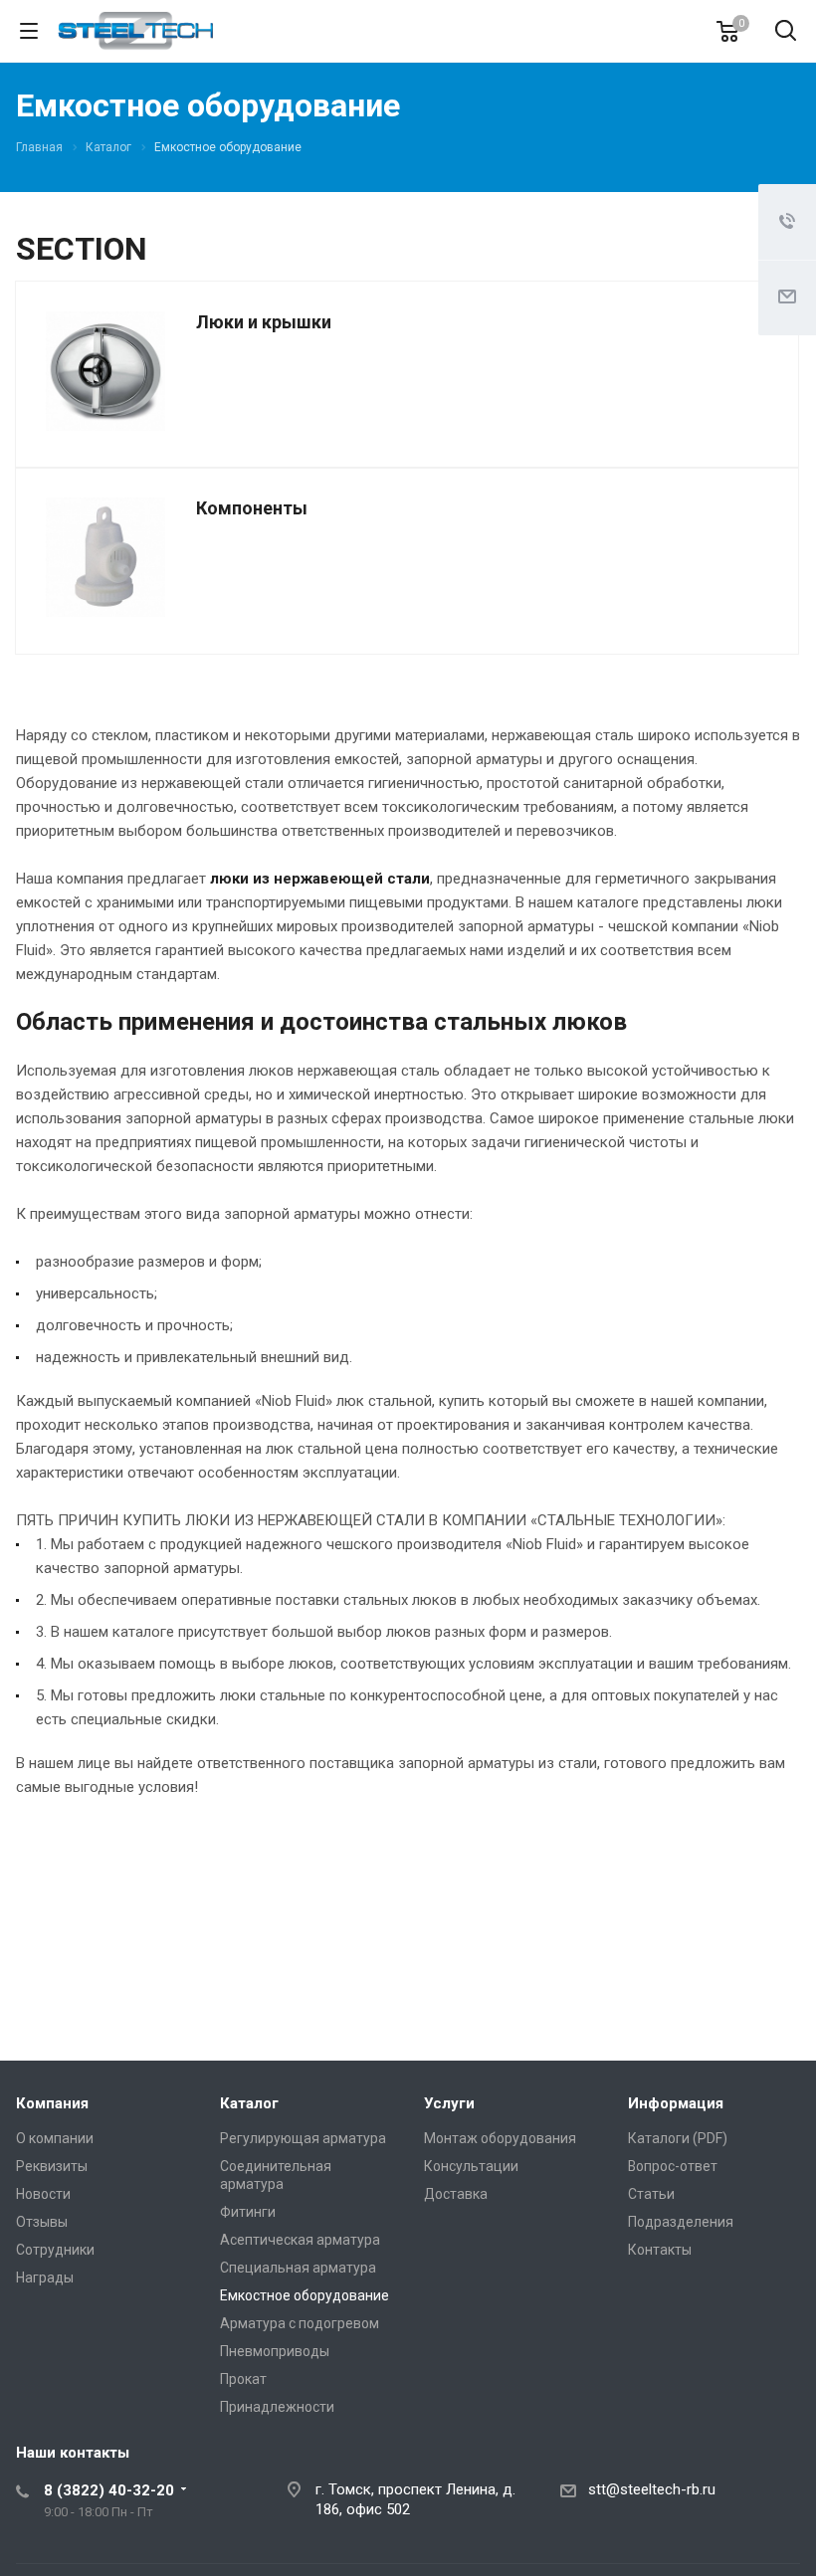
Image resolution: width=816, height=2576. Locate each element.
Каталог (249, 2103)
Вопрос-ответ (673, 2166)
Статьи (651, 2194)
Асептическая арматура (300, 2240)
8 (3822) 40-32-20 (109, 2490)
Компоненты (252, 508)
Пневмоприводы (275, 2351)
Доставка (456, 2194)
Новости (43, 2194)
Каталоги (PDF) (678, 2138)
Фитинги (248, 2212)
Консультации (471, 2166)
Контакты (660, 2250)
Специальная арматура (298, 2268)
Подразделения (681, 2222)
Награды (45, 2278)
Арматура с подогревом (300, 2323)
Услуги (449, 2103)
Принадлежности (277, 2407)
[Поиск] (786, 32)
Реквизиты (52, 2166)
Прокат (243, 2379)
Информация (676, 2103)
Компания (52, 2103)
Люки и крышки (264, 322)
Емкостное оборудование (305, 2295)
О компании (55, 2138)
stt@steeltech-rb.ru (652, 2489)
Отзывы (42, 2222)
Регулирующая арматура (303, 2138)
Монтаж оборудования (500, 2138)
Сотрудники (55, 2250)
